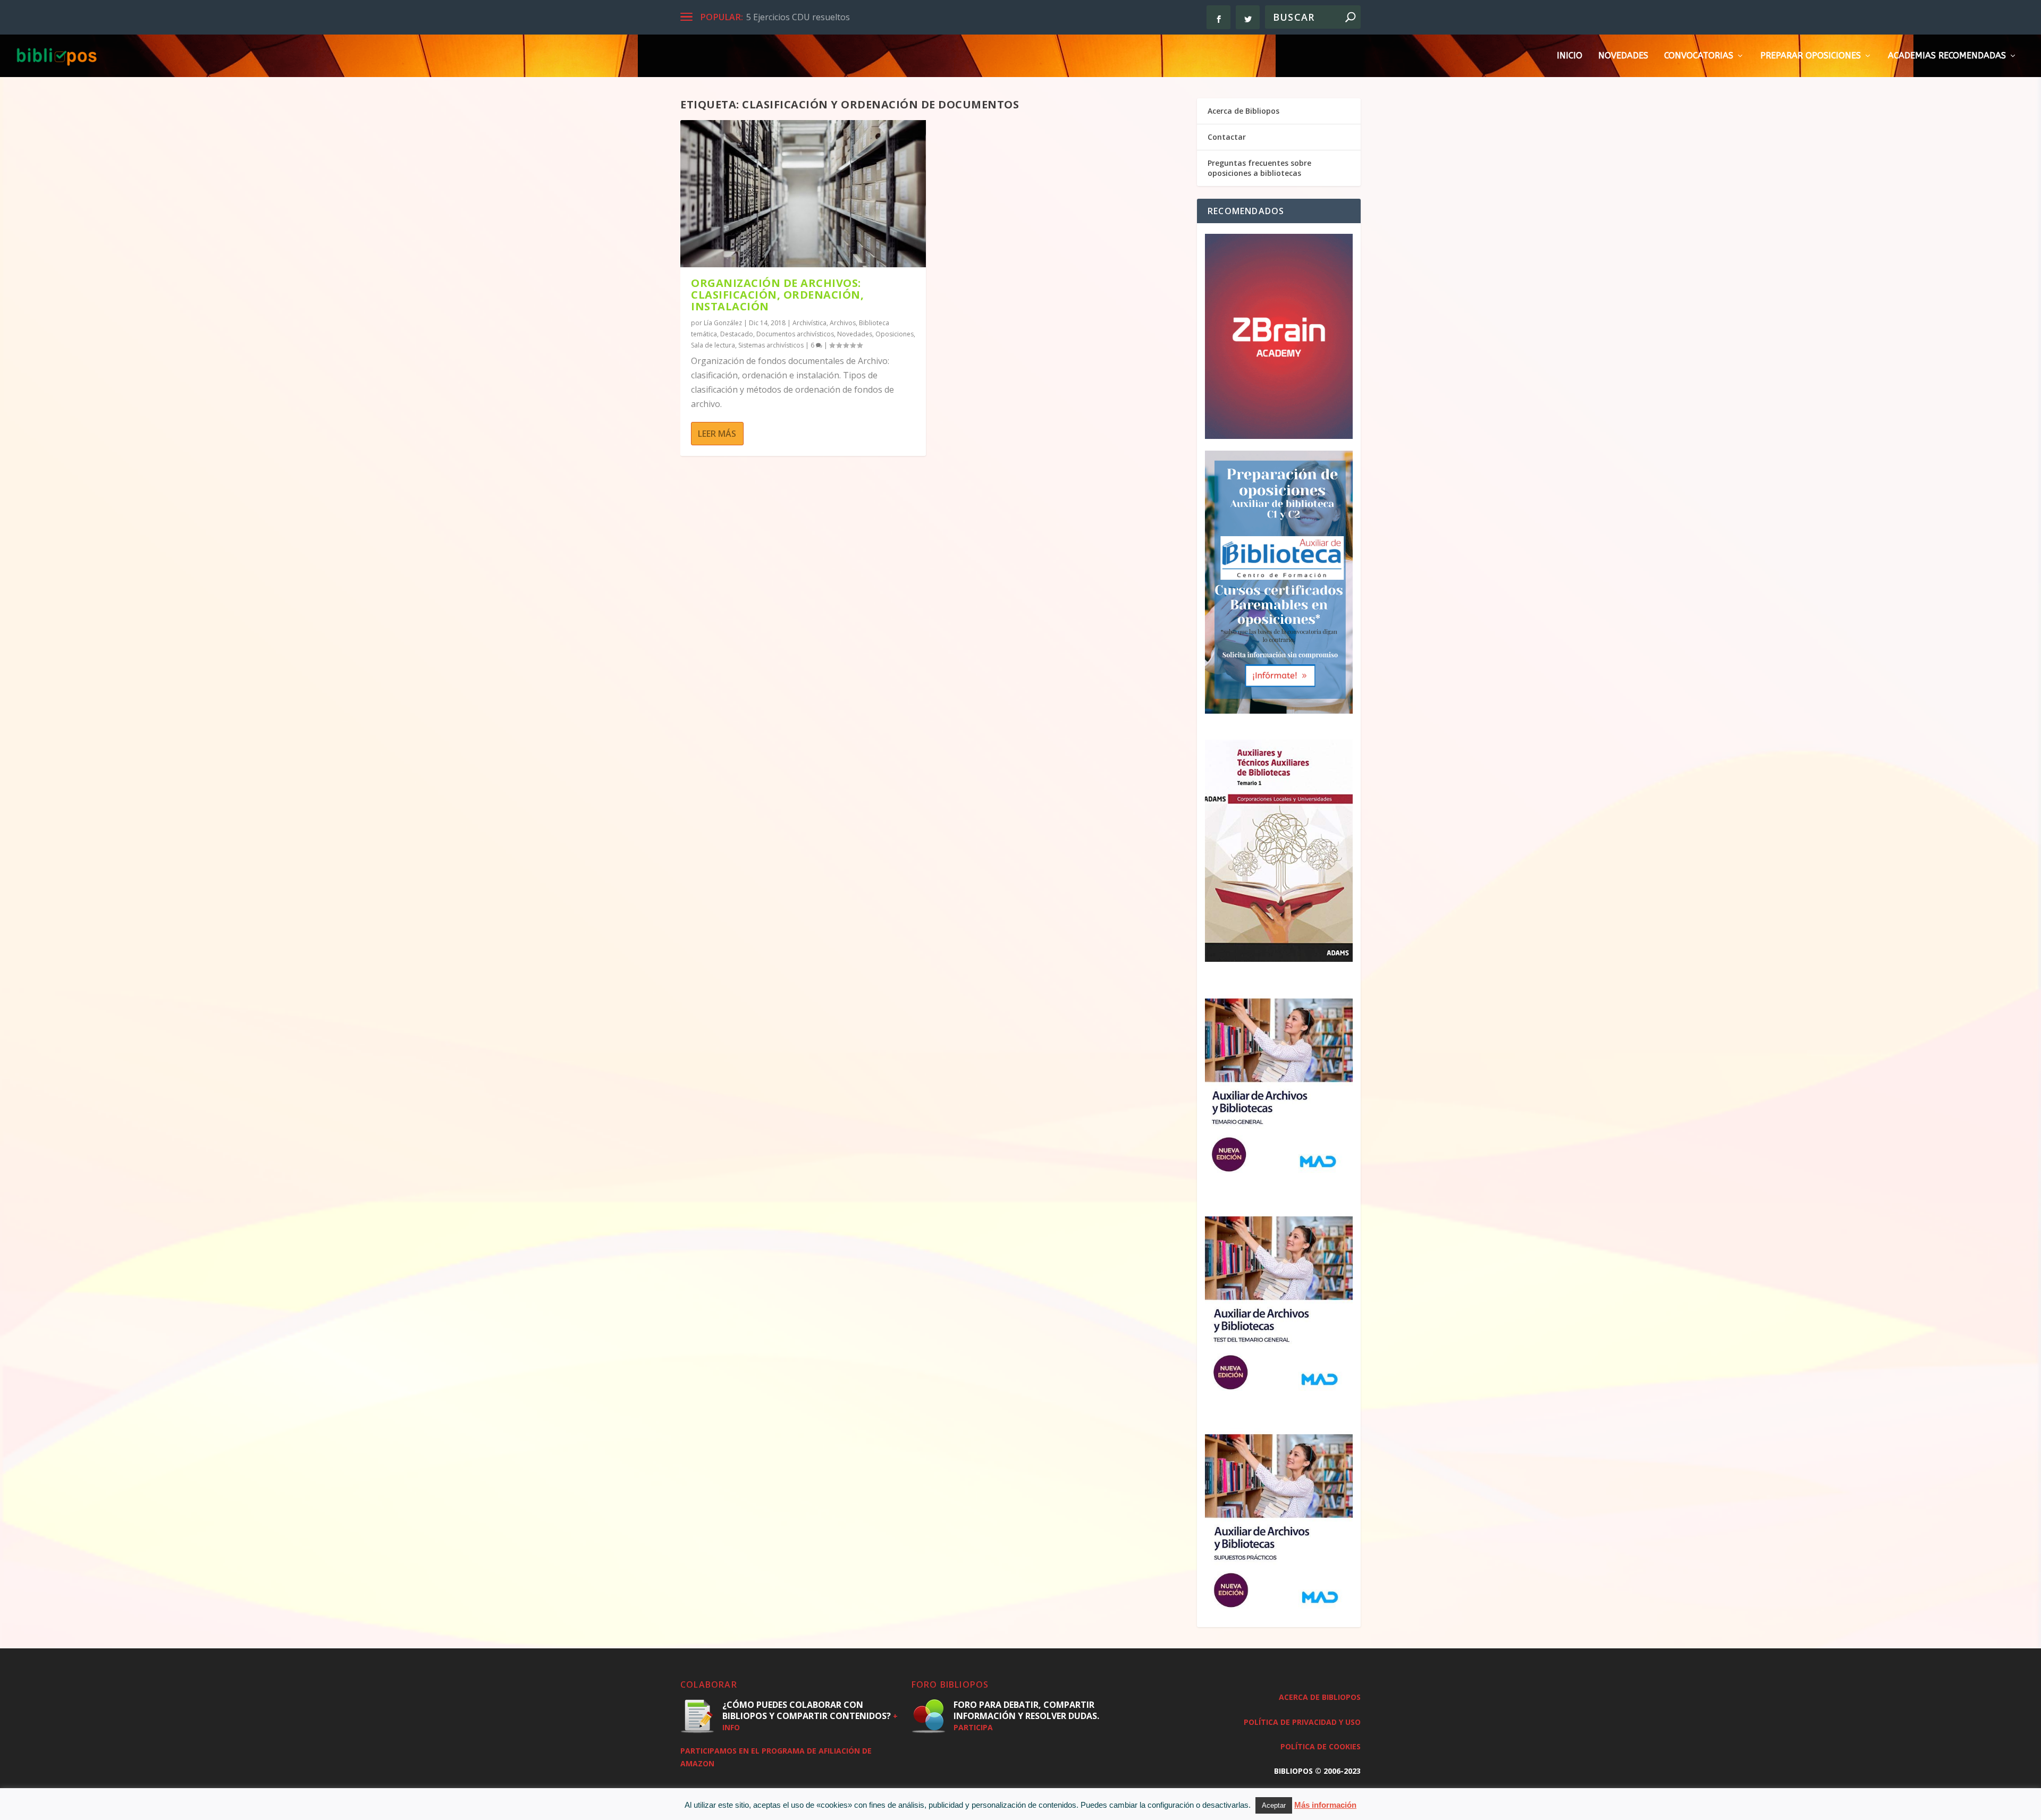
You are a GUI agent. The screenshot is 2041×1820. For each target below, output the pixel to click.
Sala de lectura (713, 345)
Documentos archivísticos (795, 334)
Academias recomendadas (1947, 56)
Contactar (1227, 137)
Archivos (843, 323)
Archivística (809, 323)
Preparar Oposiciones (1811, 56)
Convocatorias (1699, 56)
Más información (1325, 1805)
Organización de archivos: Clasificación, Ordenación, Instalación (777, 295)
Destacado (737, 334)
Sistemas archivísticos (771, 345)
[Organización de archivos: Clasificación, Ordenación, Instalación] (803, 194)
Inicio (1570, 56)
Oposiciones (895, 334)
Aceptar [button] (1274, 1805)
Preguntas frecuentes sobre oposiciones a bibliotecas (1259, 168)
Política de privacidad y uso (1302, 1722)
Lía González (723, 323)
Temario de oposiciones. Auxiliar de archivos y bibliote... (856, 17)
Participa (973, 1727)
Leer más (717, 434)
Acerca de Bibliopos (1243, 111)
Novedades (1623, 56)
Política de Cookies (1321, 1746)
